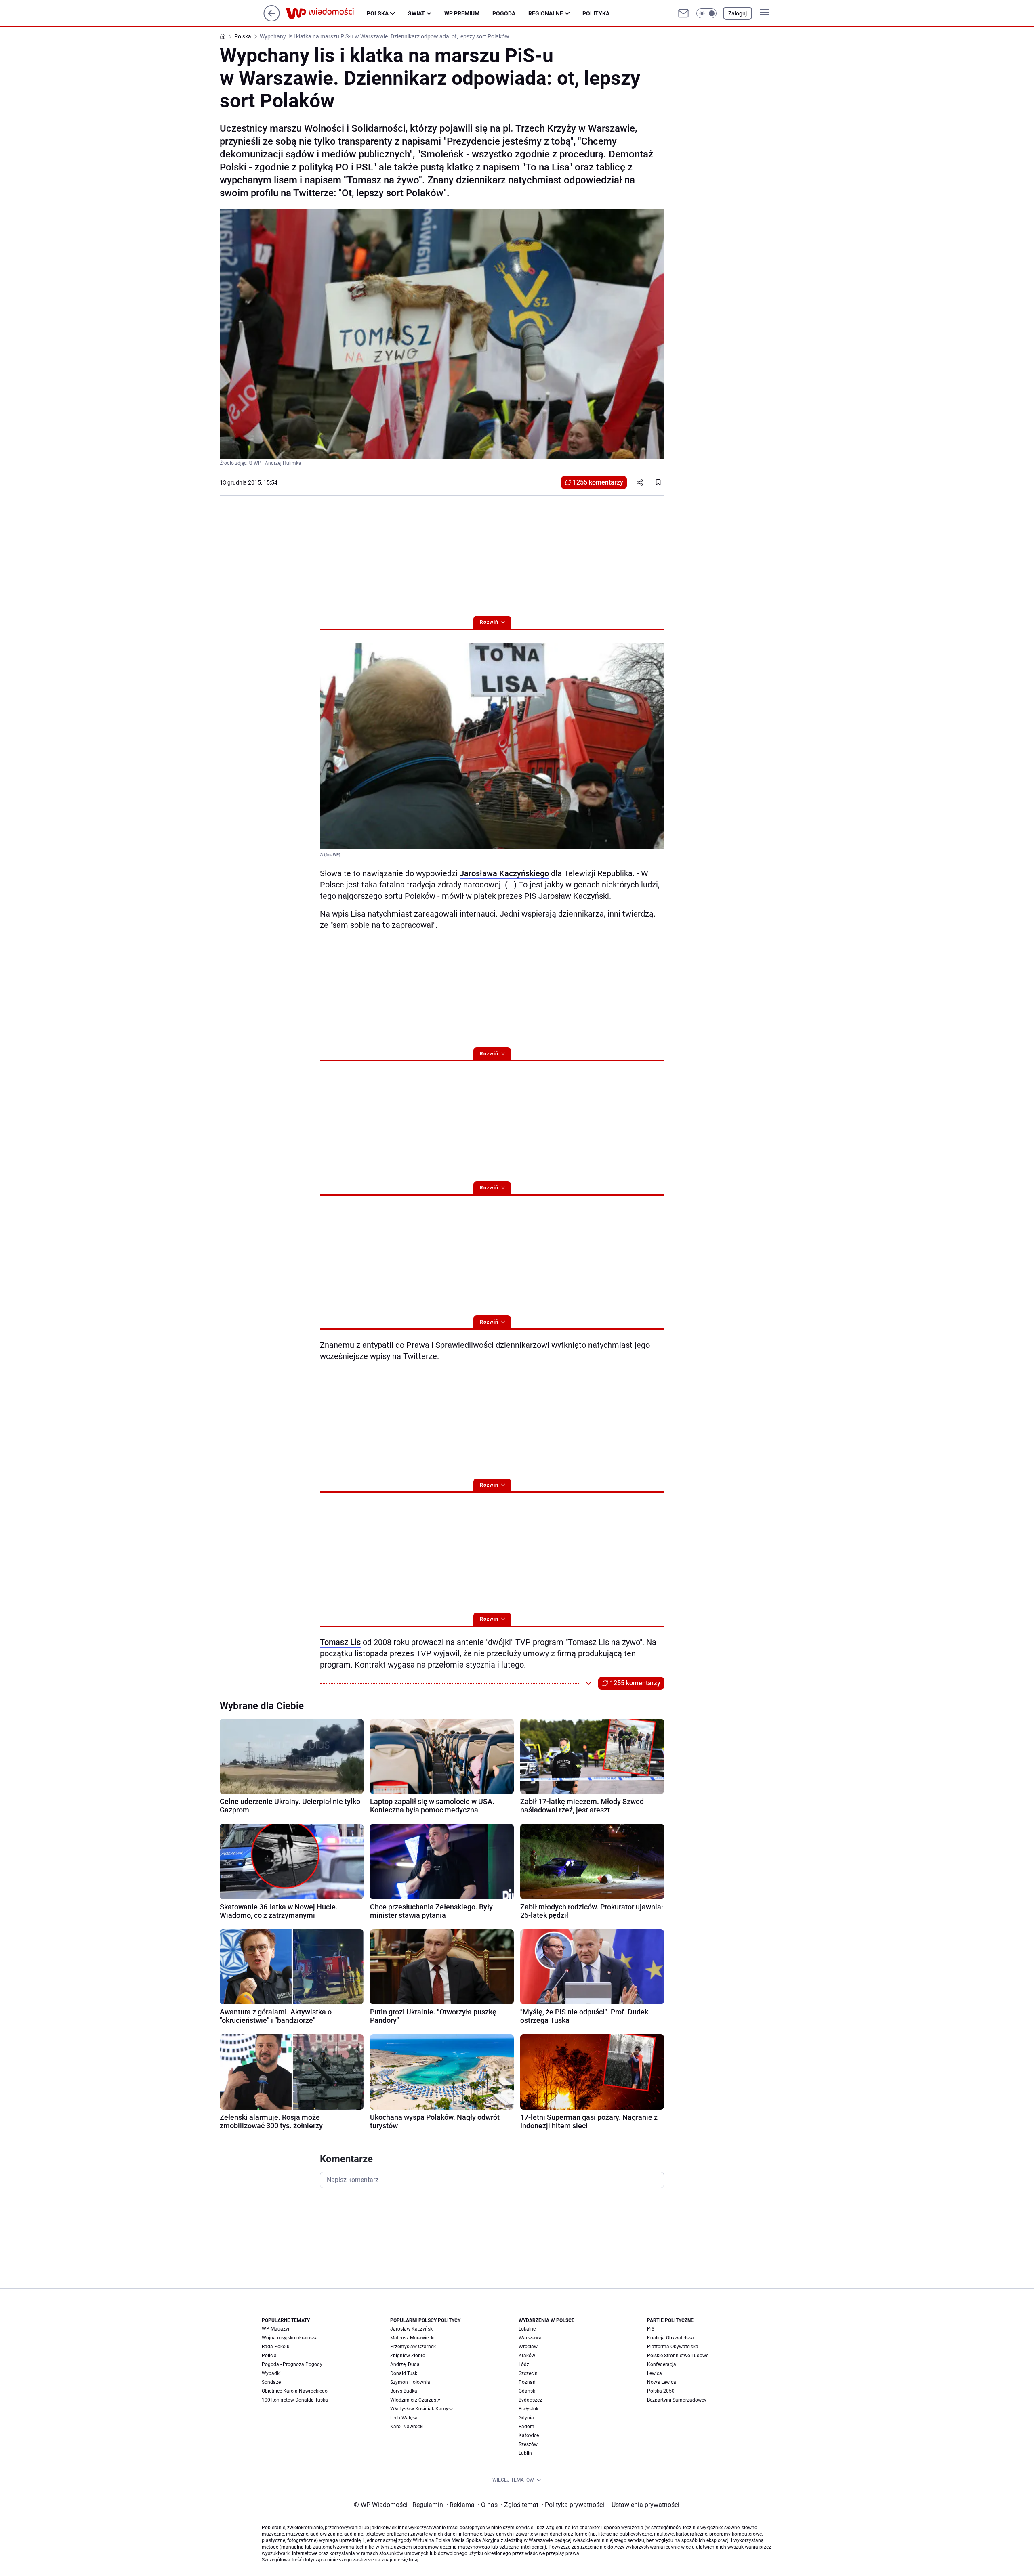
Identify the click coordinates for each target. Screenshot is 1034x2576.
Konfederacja (662, 2364)
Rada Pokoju (276, 2347)
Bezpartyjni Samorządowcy (677, 2400)
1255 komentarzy (598, 482)
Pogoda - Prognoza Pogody (292, 2364)
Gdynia (526, 2418)
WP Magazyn (276, 2329)
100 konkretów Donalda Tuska (295, 2400)
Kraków (527, 2356)
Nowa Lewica (662, 2382)
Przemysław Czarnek (413, 2347)
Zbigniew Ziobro (408, 2356)
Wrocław (528, 2347)
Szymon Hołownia (410, 2382)
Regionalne (546, 13)
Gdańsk (527, 2391)
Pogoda (504, 13)
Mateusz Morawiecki (412, 2338)
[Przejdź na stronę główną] (272, 19)
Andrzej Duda (405, 2364)
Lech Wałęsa (404, 2418)
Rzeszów (528, 2444)
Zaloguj (738, 13)
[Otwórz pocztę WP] (683, 13)
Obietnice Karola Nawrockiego (295, 2391)
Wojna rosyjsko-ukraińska (290, 2338)
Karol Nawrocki (407, 2427)
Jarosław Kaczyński (412, 2329)
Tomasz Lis (340, 1642)
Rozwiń (489, 622)
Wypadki (271, 2373)
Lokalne (527, 2329)
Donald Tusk (404, 2373)
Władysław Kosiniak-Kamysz (422, 2409)
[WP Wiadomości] (326, 13)
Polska (378, 13)
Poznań (527, 2382)
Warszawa (530, 2338)
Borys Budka (404, 2391)
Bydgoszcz (530, 2400)
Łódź (524, 2364)
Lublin (525, 2453)
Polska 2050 (661, 2391)
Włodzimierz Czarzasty (415, 2400)
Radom (526, 2427)
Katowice (529, 2435)
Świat (416, 13)
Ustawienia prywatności (644, 2505)
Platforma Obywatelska (673, 2347)
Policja (269, 2356)
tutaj (414, 2560)
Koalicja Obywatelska (670, 2338)
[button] (706, 13)
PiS (651, 2329)
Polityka (596, 13)
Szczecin (528, 2373)
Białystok (529, 2409)
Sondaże (271, 2382)
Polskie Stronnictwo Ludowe (678, 2356)
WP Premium (462, 13)
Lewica (655, 2373)
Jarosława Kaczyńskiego (504, 873)
